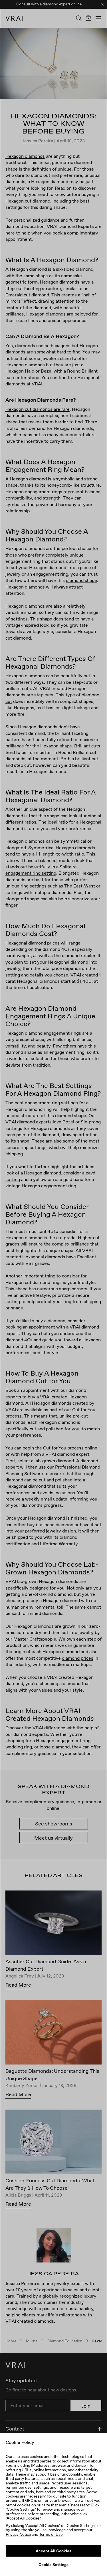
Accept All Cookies (53, 2551)
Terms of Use (51, 2534)
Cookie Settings (53, 2565)
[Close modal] (53, 1288)
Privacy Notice (18, 2534)
